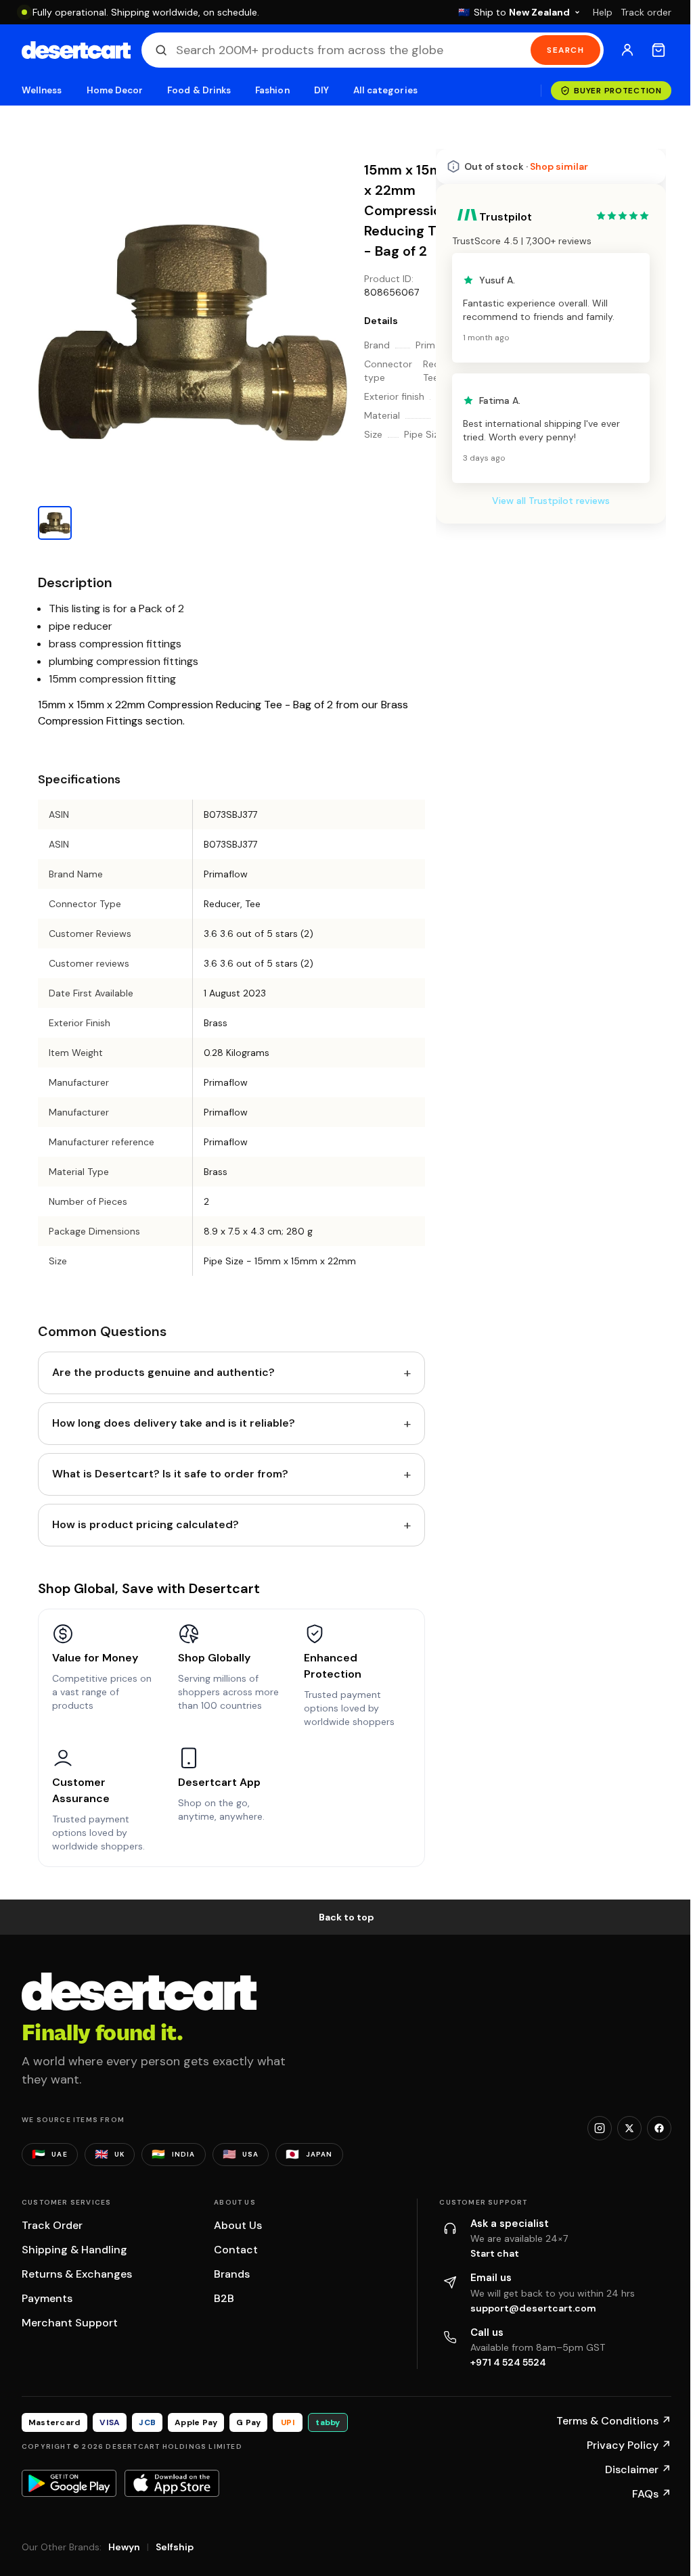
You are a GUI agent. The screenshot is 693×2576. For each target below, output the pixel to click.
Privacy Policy (629, 2445)
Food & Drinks (199, 90)
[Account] (627, 50)
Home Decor (115, 90)
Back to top (346, 1917)
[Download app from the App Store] (172, 2483)
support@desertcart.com (533, 2308)
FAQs (652, 2494)
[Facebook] (659, 2128)
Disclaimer (638, 2469)
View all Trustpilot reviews (551, 501)
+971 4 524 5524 (508, 2362)
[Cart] (658, 50)
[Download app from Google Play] (69, 2483)
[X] (629, 2128)
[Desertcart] (76, 50)
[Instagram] (600, 2128)
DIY (321, 90)
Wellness (42, 90)
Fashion (272, 90)
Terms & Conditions (614, 2421)
